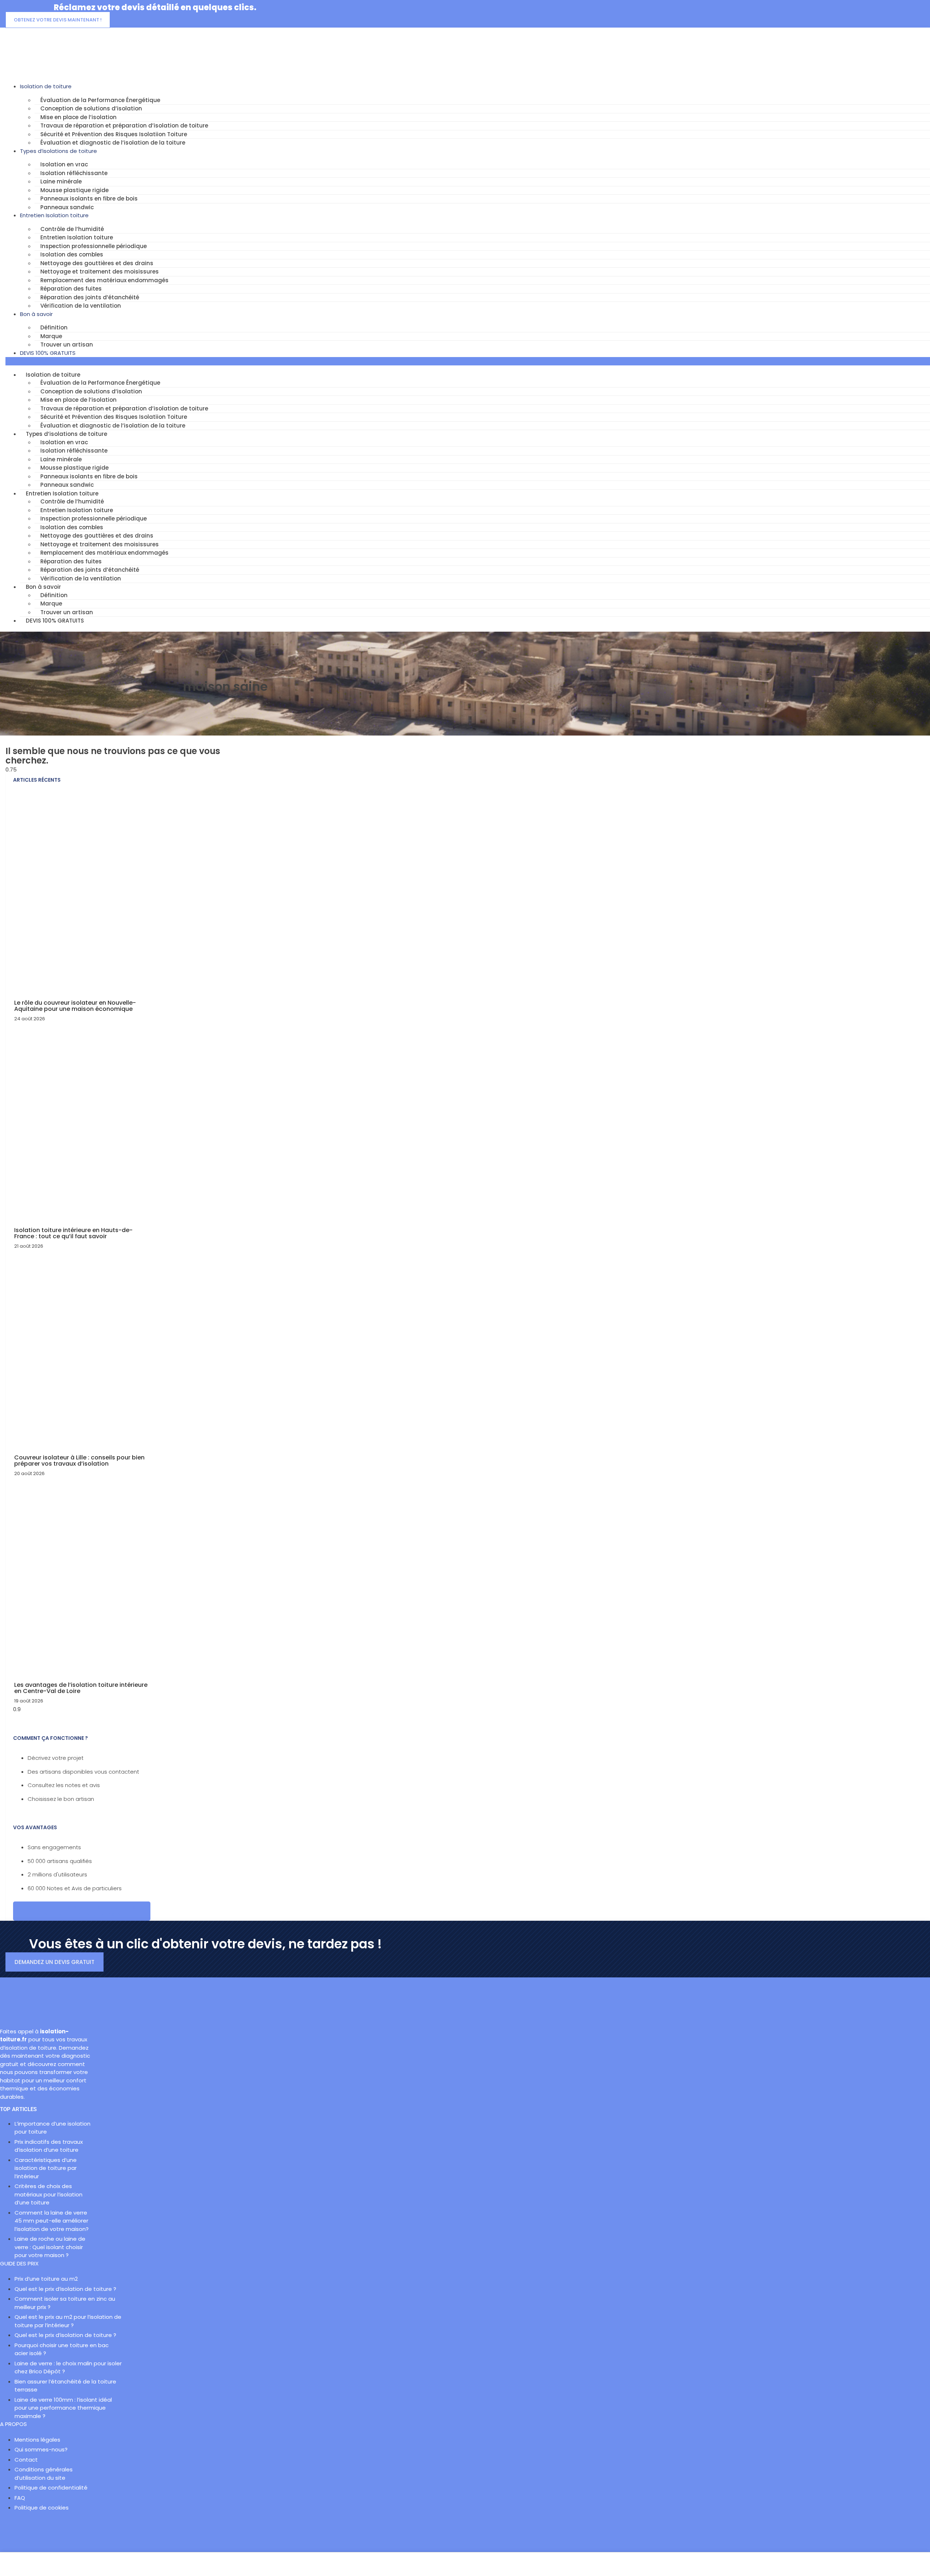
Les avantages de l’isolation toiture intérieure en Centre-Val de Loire (81, 1688)
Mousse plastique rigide (74, 190)
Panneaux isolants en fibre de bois (89, 199)
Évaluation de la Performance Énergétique (100, 100)
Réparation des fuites (71, 289)
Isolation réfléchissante (74, 173)
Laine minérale (61, 181)
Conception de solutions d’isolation (91, 108)
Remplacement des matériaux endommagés (104, 280)
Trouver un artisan (67, 345)
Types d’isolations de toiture (58, 151)
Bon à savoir (36, 314)
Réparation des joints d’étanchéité (90, 297)
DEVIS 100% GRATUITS (48, 353)
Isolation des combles (72, 254)
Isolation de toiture (46, 86)
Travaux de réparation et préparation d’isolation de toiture (124, 125)
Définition (54, 327)
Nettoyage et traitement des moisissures (100, 272)
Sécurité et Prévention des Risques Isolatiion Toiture (114, 134)
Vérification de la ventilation (81, 306)
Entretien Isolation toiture (54, 215)
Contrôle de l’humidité (72, 229)
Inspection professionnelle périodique (94, 246)
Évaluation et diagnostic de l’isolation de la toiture (113, 143)
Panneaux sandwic (67, 207)
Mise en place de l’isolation (78, 117)
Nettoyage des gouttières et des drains (97, 263)
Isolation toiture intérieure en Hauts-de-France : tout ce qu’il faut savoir (73, 1233)
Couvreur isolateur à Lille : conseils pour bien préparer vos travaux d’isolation (79, 1461)
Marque (51, 336)
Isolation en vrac (64, 164)
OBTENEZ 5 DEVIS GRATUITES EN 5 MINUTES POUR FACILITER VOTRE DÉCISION (82, 1911)
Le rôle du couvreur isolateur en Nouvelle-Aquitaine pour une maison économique (75, 1006)
